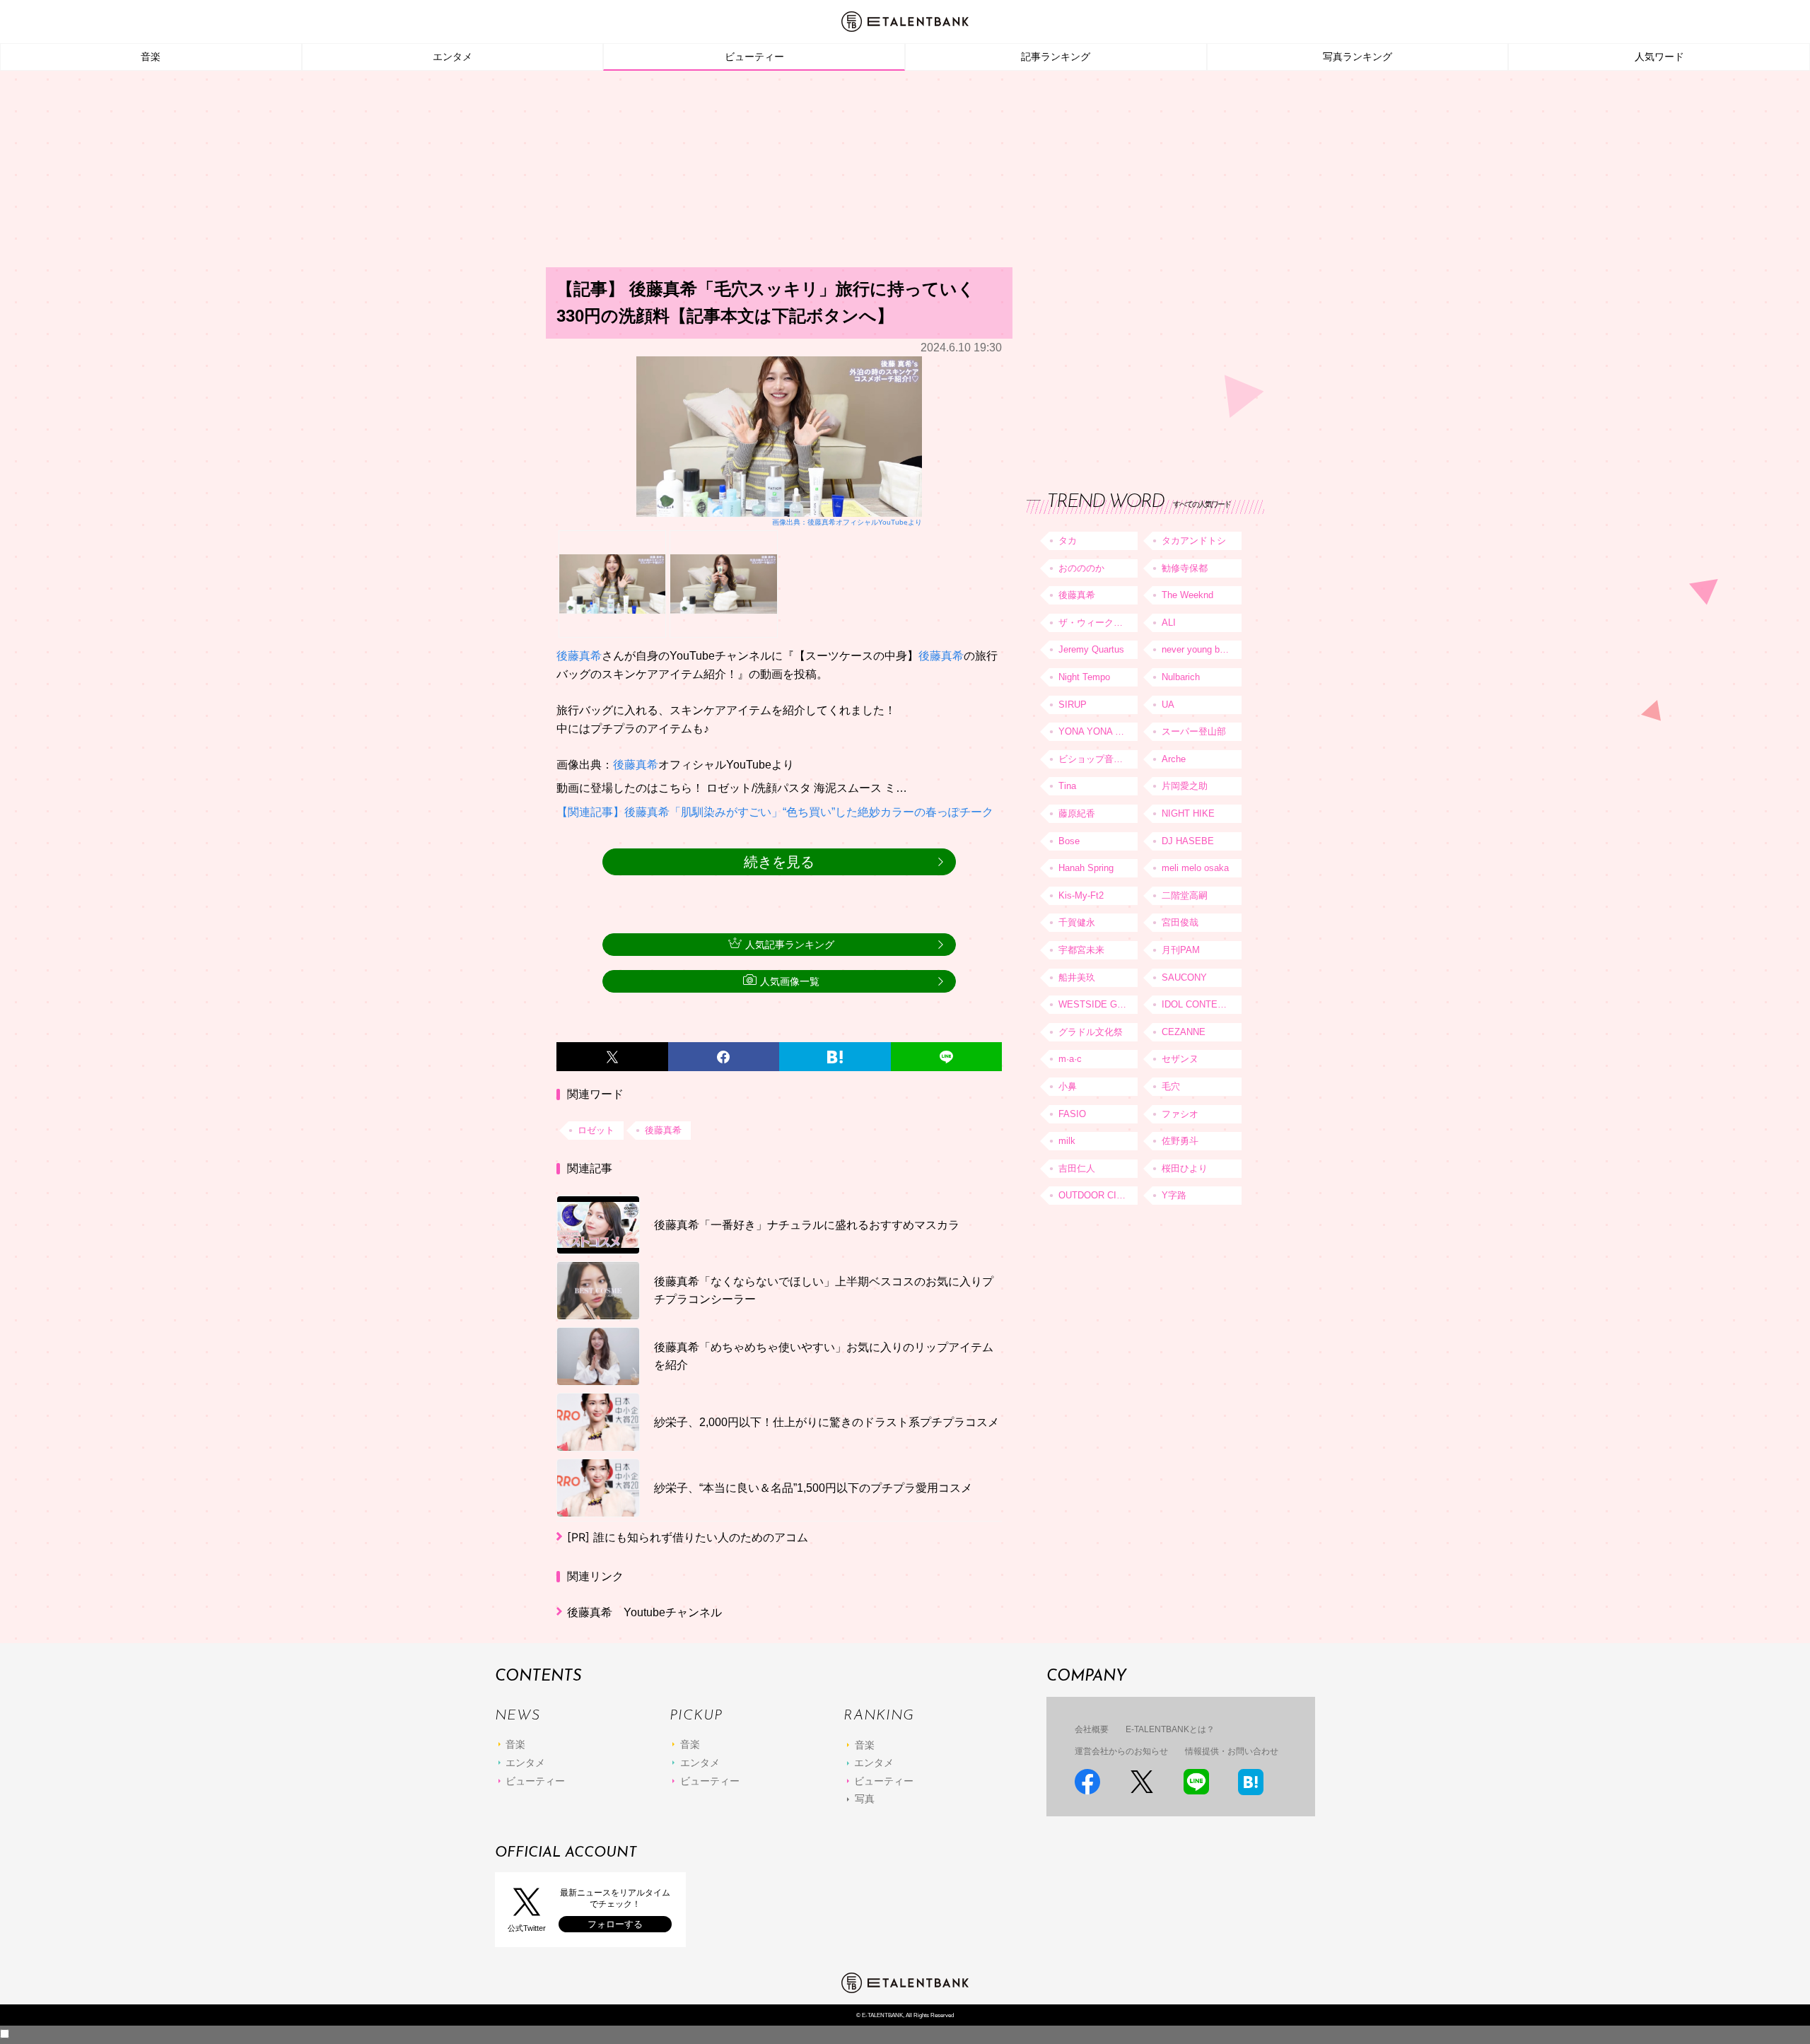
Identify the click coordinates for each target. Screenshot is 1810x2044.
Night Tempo (1084, 677)
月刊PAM (1181, 950)
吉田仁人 (1077, 1168)
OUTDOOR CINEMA (1098, 1195)
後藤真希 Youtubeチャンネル (644, 1612)
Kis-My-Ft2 (1081, 895)
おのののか (1081, 568)
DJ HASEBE (1188, 841)
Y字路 (1174, 1195)
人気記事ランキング (790, 945)
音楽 (151, 57)
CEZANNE (1184, 1032)
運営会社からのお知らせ (1121, 1751)
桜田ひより (1185, 1168)
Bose (1069, 841)
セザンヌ (1180, 1059)
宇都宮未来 (1081, 950)
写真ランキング (1357, 57)
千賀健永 (1077, 922)
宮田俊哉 (1180, 922)
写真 (865, 1799)
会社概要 (1092, 1729)
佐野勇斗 (1180, 1141)
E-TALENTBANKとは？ (1170, 1729)
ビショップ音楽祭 (1095, 759)
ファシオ (1180, 1114)
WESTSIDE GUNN (1097, 1004)
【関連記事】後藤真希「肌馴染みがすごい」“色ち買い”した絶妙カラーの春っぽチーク (775, 812)
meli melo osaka (1195, 868)
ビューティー (754, 57)
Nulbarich (1181, 677)
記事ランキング (1056, 57)
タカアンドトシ (1194, 541)
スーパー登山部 (1194, 731)
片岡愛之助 (1185, 786)
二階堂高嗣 (1185, 895)
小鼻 (1068, 1086)
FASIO (1072, 1114)
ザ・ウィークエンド (1098, 623)
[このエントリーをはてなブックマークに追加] (835, 1057)
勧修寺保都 (1185, 568)
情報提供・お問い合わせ (1232, 1751)
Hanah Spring (1086, 868)
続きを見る (779, 862)
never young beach (1201, 649)
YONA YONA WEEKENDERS (1098, 731)
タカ (1068, 541)
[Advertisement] (905, 173)
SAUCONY (1184, 977)
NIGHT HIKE (1188, 813)
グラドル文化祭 (1091, 1032)
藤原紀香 (1077, 813)
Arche (1174, 759)
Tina (1067, 786)
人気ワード (1659, 57)
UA (1168, 705)
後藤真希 (579, 656)
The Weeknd (1187, 595)
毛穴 (1171, 1086)
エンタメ (452, 57)
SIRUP (1073, 705)
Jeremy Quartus (1091, 649)
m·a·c (1070, 1059)
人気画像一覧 (790, 981)
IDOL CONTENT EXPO (1201, 1004)
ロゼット (596, 1130)
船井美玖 (1077, 977)
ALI (1169, 623)
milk (1067, 1141)
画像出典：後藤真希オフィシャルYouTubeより (847, 522)
